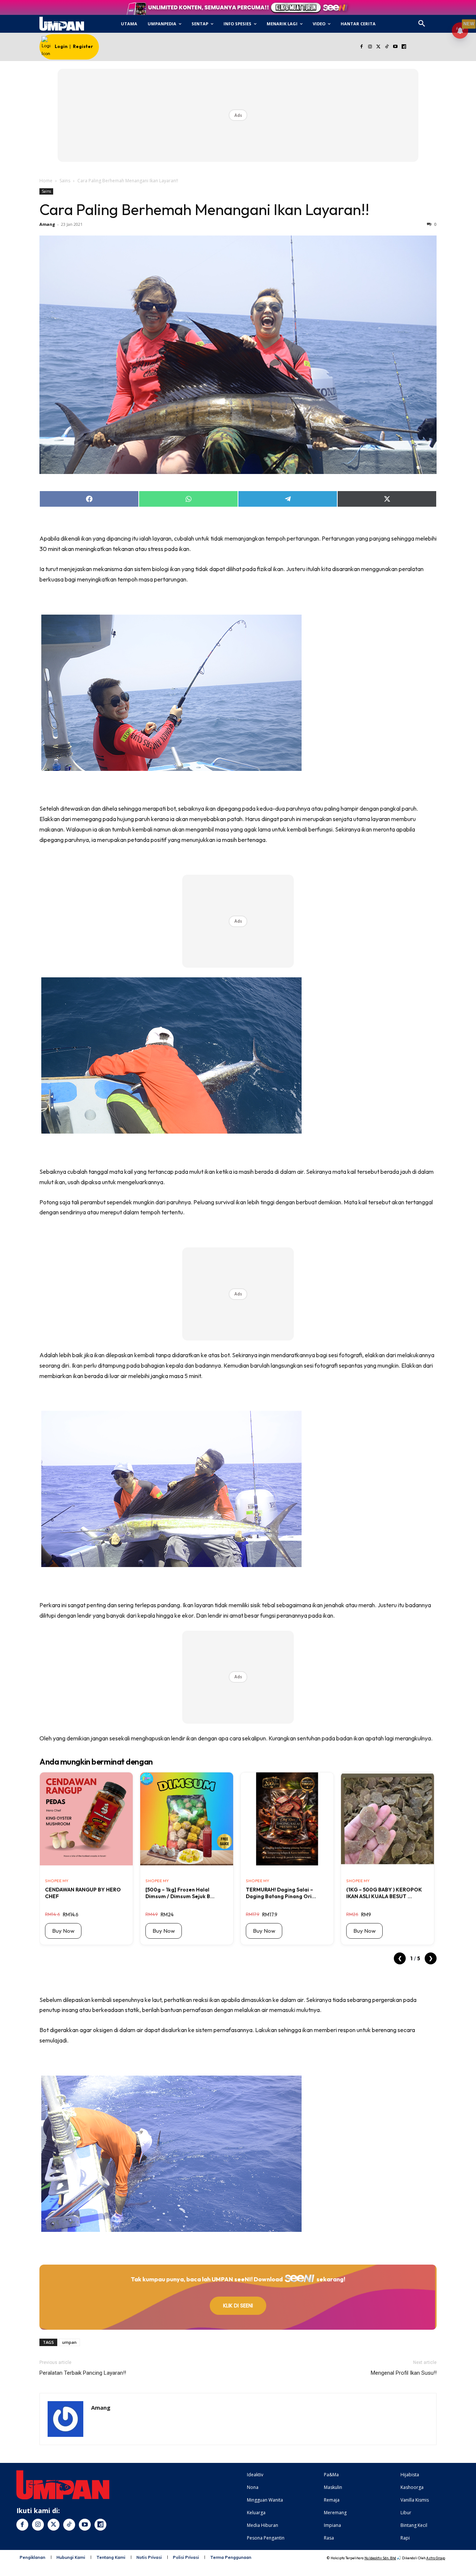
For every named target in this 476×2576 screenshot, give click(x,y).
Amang (47, 224)
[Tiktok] (387, 47)
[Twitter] (378, 47)
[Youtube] (395, 47)
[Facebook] (361, 47)
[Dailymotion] (404, 47)
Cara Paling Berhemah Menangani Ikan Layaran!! (204, 209)
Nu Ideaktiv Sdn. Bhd (380, 2558)
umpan (69, 2342)
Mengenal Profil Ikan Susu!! (404, 2373)
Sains (65, 181)
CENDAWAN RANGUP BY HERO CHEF (83, 1893)
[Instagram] (370, 47)
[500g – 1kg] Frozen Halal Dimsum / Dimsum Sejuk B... (180, 1893)
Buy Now (63, 1931)
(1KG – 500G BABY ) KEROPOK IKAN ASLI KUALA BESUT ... (384, 1893)
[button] (422, 24)
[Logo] (62, 24)
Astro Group (436, 2558)
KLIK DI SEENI (238, 2306)
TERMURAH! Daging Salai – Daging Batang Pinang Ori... (281, 1893)
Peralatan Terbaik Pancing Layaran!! (83, 2373)
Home (46, 181)
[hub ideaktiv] (440, 21)
